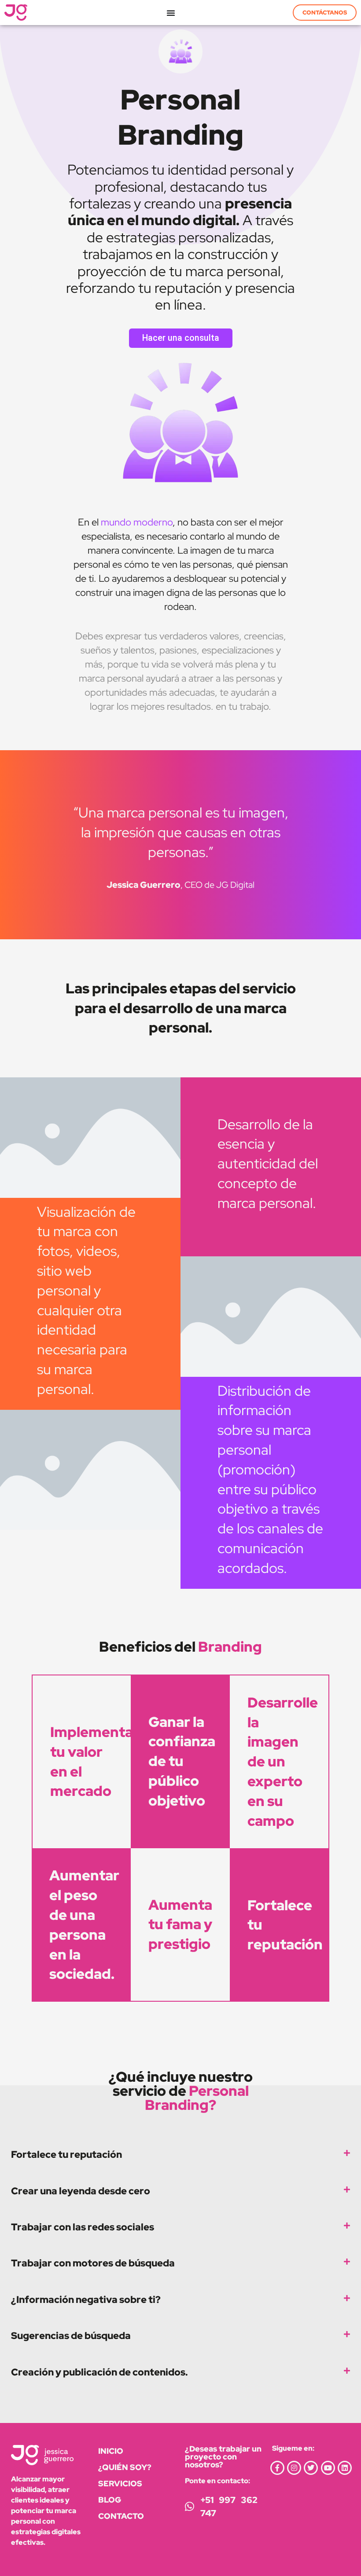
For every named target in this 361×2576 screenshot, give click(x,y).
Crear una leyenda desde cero (81, 2191)
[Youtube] (328, 2468)
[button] (180, 2154)
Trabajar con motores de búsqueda (93, 2263)
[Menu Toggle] (171, 13)
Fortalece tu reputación (66, 2154)
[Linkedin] (345, 2468)
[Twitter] (311, 2468)
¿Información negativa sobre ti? (86, 2299)
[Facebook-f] (277, 2468)
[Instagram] (294, 2468)
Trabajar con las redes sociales (83, 2227)
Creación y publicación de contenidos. (99, 2372)
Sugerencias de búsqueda (71, 2335)
